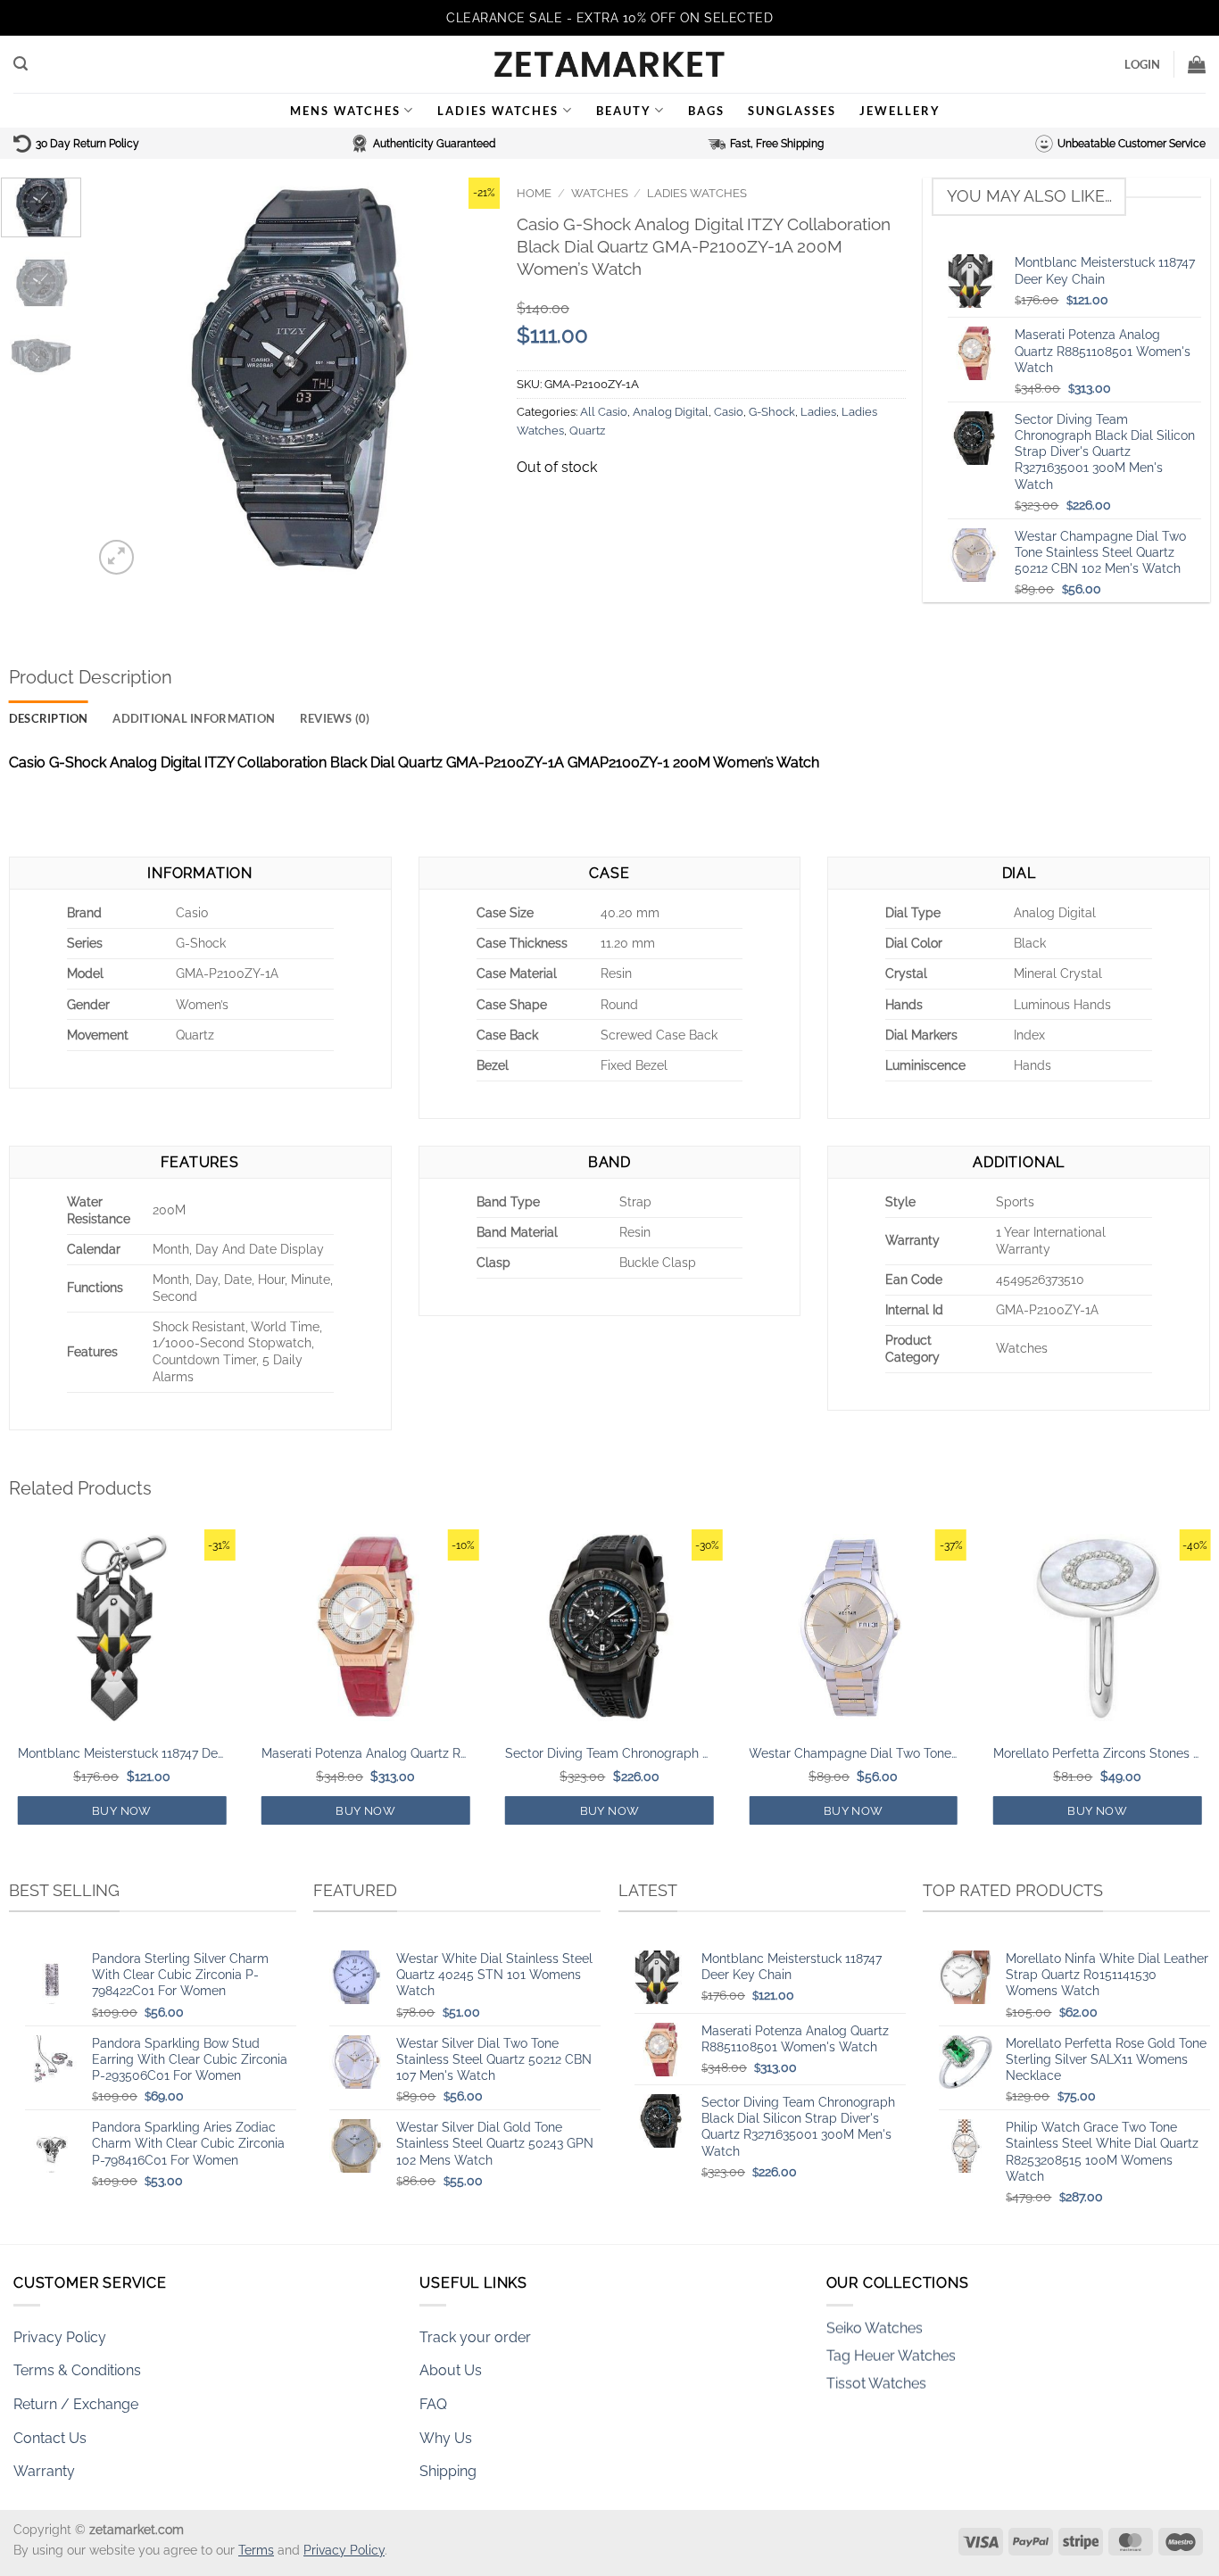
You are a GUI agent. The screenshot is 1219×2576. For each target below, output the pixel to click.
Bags (706, 111)
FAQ (433, 2404)
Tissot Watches (876, 2352)
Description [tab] (49, 718)
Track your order (475, 2337)
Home (534, 193)
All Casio (604, 412)
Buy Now (122, 1811)
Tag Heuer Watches (891, 2325)
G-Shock (772, 412)
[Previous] (124, 378)
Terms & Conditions (77, 2370)
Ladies (818, 412)
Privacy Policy (60, 2337)
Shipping (448, 2471)
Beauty (624, 111)
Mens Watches (345, 111)
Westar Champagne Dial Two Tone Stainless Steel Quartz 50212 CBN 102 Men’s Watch (853, 1753)
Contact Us (50, 2438)
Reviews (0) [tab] (335, 718)
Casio (729, 412)
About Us (451, 2370)
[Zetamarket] (609, 64)
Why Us (446, 2438)
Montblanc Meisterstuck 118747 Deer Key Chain (122, 1753)
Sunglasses (792, 111)
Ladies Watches (498, 111)
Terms (256, 2550)
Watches (600, 193)
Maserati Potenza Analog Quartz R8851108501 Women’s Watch (366, 1753)
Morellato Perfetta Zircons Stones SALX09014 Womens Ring (1098, 1753)
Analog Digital (671, 412)
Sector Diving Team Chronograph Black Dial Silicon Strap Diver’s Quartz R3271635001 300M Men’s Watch (609, 1753)
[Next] (469, 378)
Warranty (44, 2471)
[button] (21, 64)
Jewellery (900, 111)
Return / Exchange (76, 2404)
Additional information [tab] (194, 718)
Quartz (587, 431)
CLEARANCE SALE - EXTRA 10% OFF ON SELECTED (609, 18)
